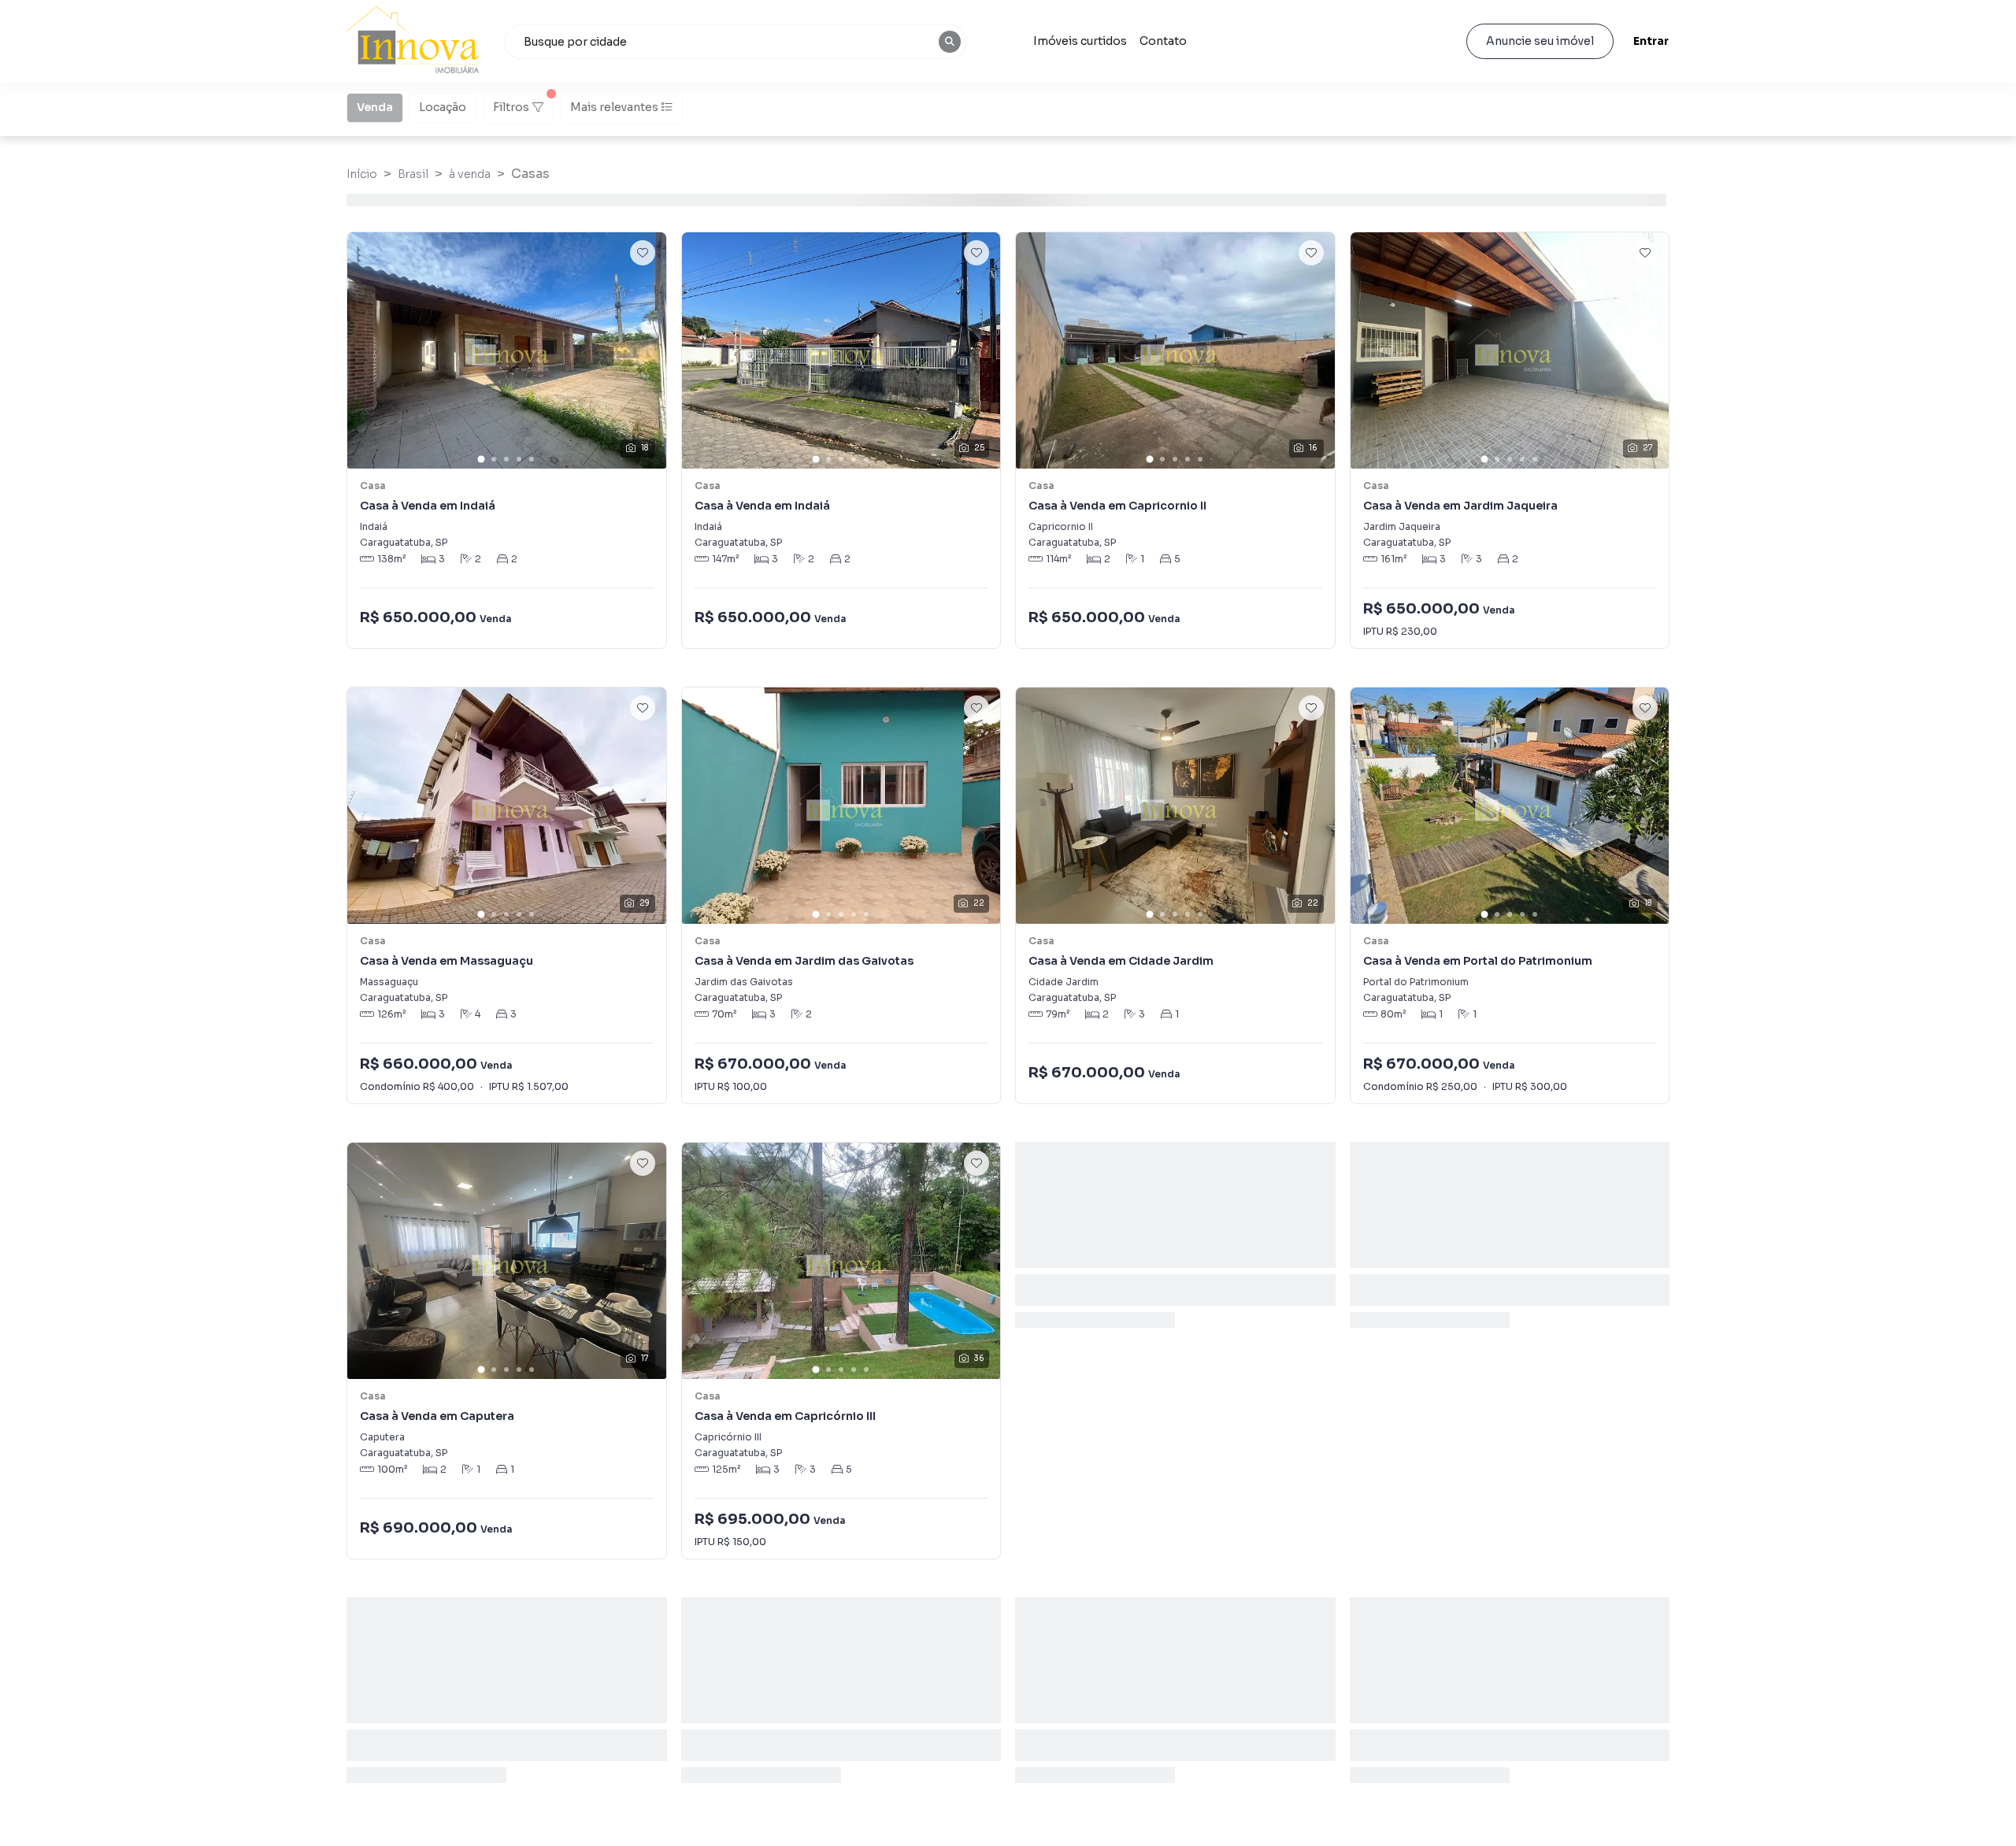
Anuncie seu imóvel (1540, 41)
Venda (375, 107)
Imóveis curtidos (1080, 41)
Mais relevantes (614, 107)
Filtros (511, 107)
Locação (443, 107)
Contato (1163, 41)
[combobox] (736, 42)
